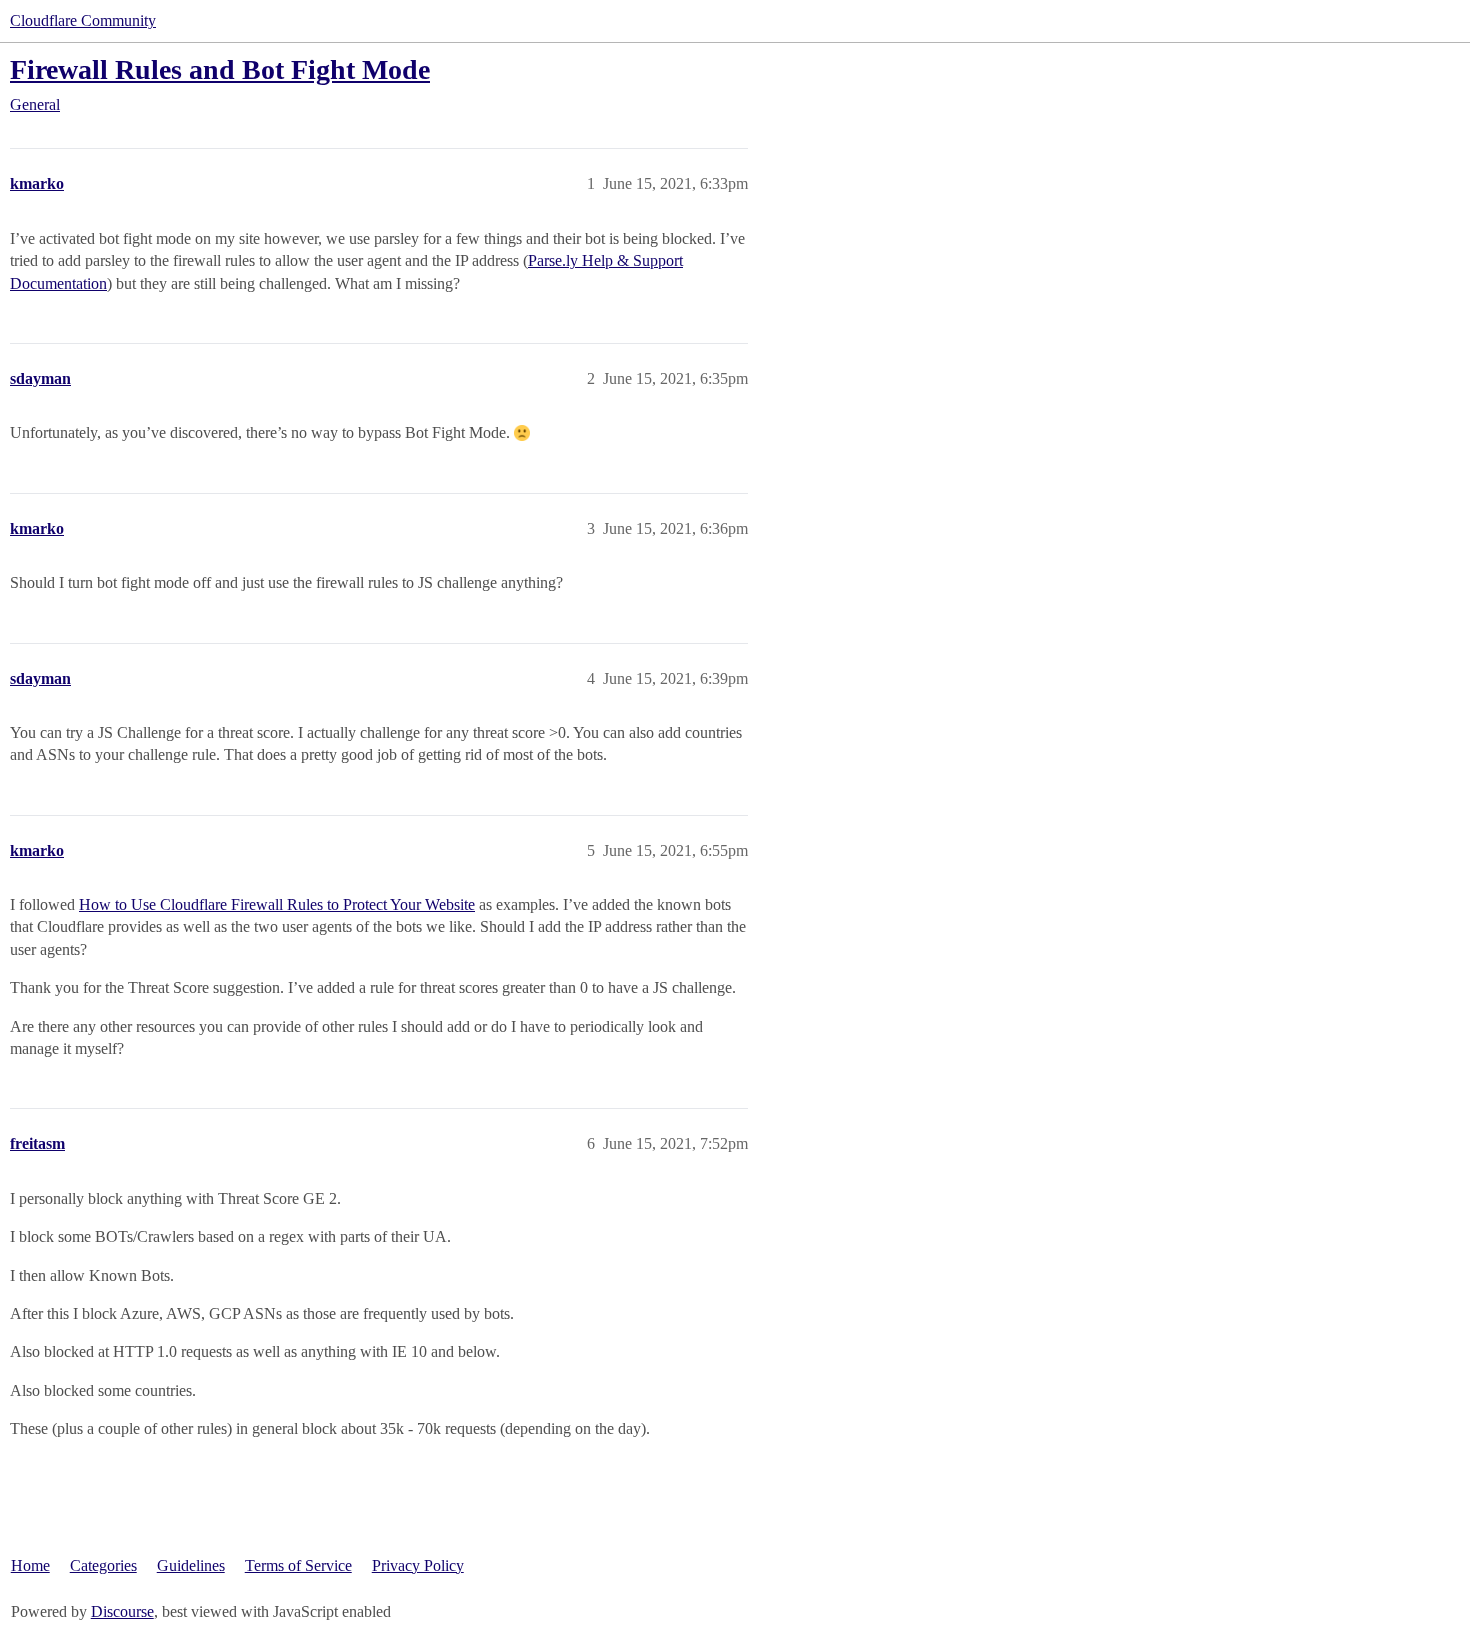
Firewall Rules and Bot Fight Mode (220, 69)
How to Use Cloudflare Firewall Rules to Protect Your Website (277, 904)
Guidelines (191, 1565)
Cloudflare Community (83, 20)
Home (30, 1565)
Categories (103, 1565)
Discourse (122, 1611)
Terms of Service (298, 1565)
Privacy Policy (418, 1565)
